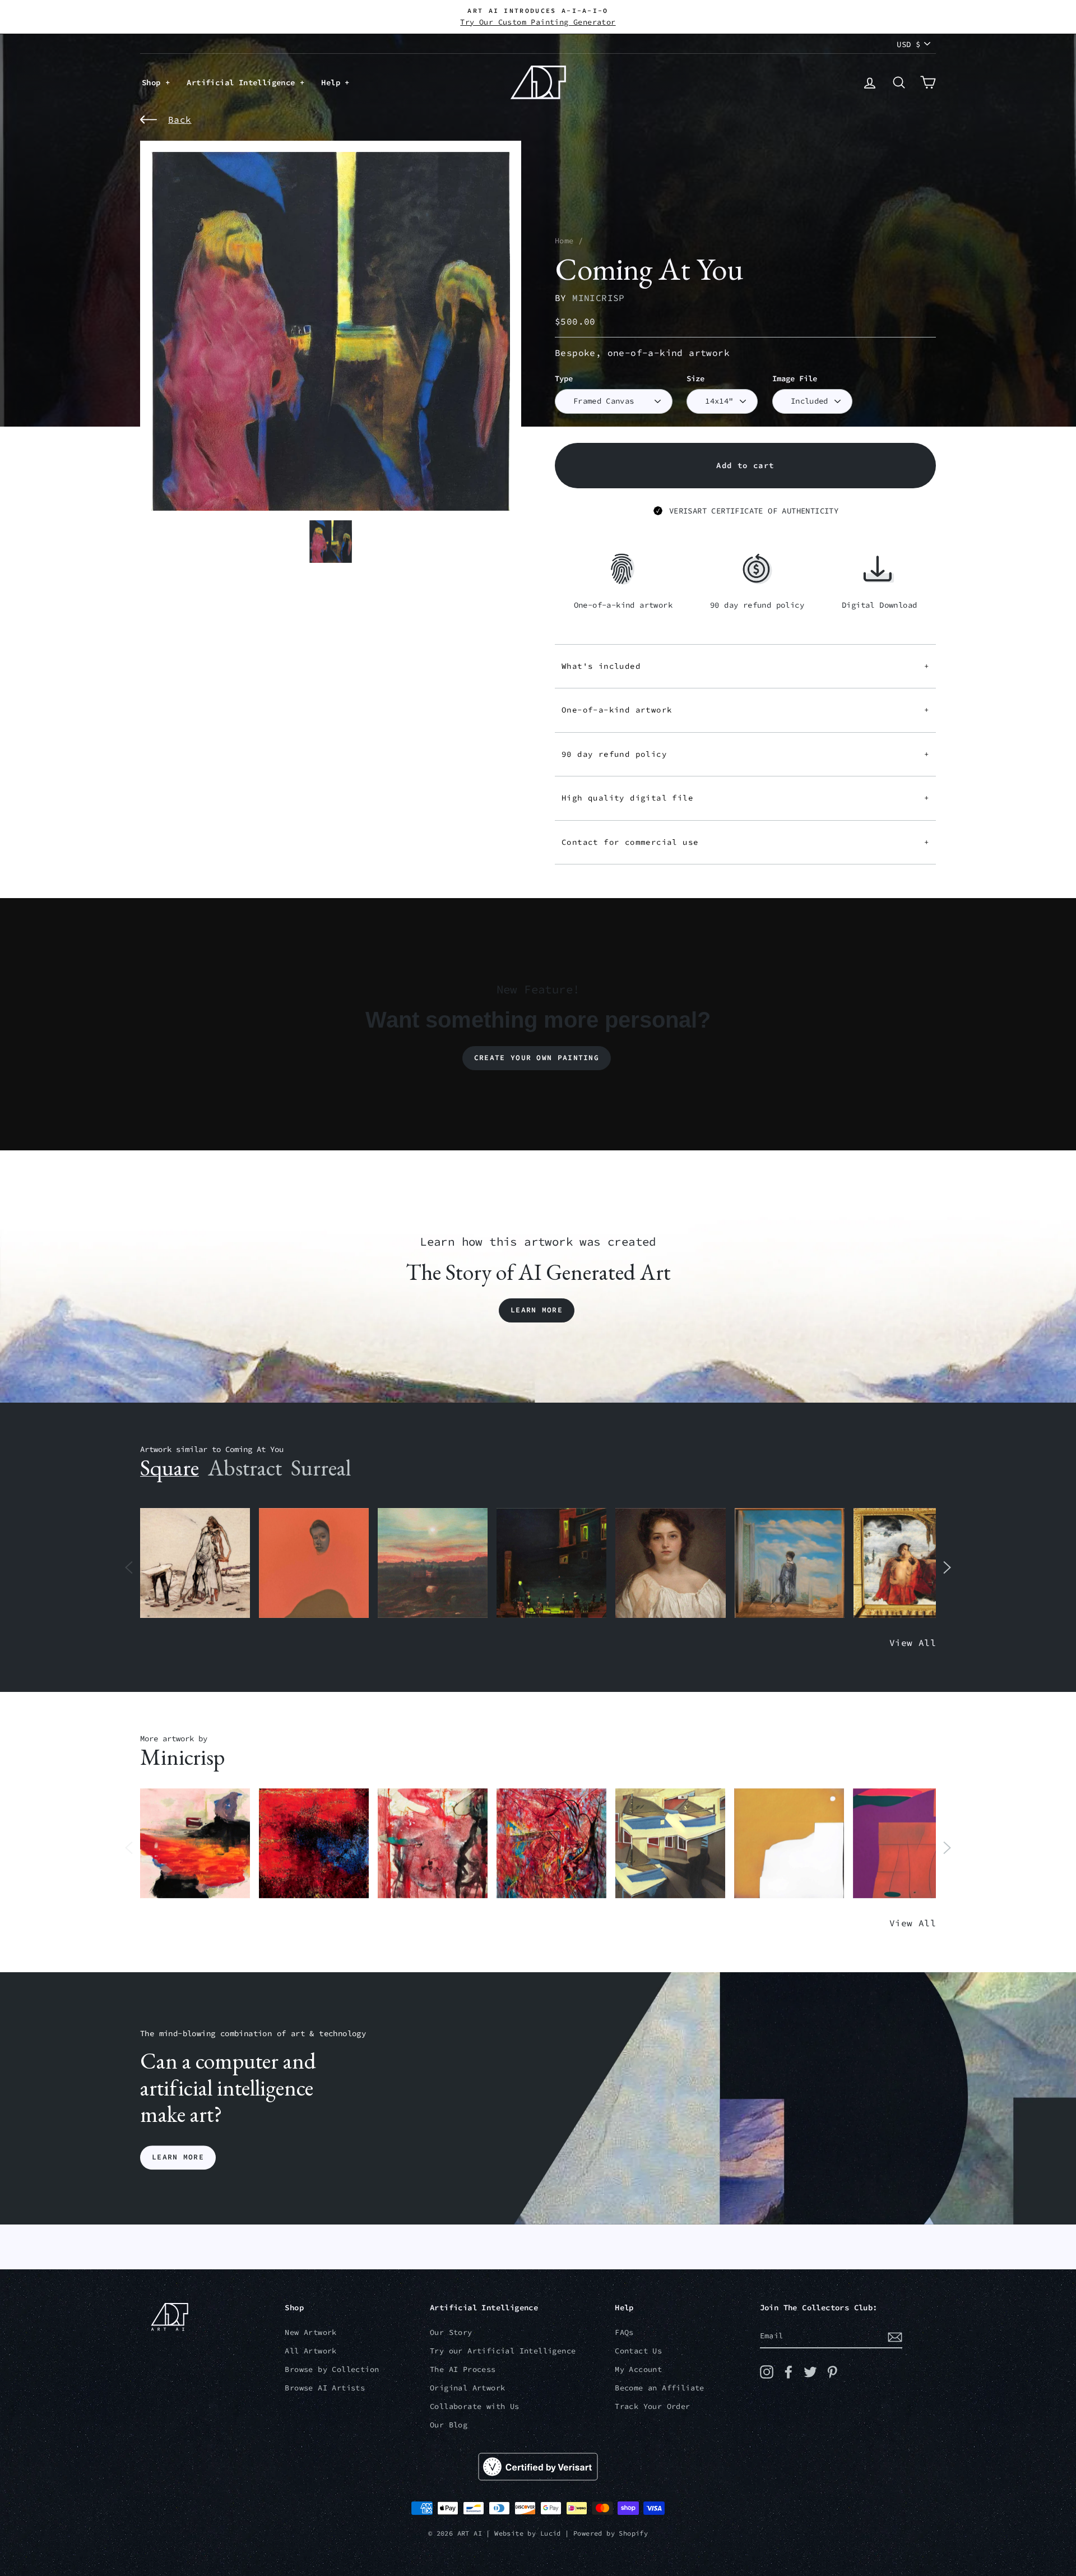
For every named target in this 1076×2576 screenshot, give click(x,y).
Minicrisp (599, 298)
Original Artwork (467, 2388)
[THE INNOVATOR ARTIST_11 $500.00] (195, 1563)
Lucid (551, 2533)
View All (913, 1643)
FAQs (624, 2332)
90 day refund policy (745, 754)
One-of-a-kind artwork (745, 710)
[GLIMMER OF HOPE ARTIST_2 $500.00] (551, 1563)
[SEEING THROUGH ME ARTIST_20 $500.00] (670, 1563)
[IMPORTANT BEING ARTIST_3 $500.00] (790, 1563)
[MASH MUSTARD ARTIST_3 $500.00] (789, 1844)
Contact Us (638, 2351)
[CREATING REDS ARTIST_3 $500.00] (908, 1844)
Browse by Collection (332, 2369)
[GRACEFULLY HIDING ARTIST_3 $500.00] (433, 1844)
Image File (795, 379)
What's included (745, 666)
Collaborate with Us (475, 2406)
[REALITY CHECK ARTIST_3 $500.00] (670, 1844)
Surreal (321, 1468)
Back (180, 119)
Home (564, 241)
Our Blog (449, 2425)
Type (564, 379)
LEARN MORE (178, 2158)
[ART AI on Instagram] (767, 2372)
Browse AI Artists (325, 2388)
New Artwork (310, 2332)
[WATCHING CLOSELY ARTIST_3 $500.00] (314, 1563)
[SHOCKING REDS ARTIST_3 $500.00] (551, 1844)
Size (695, 379)
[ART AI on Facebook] (789, 2372)
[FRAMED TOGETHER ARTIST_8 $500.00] (908, 1563)
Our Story (451, 2332)
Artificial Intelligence (243, 82)
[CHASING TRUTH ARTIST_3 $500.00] (314, 1844)
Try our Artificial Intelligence (503, 2351)
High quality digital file (745, 798)
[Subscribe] (895, 2337)
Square (170, 1468)
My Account (638, 2369)
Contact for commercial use (745, 842)
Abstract (245, 1468)
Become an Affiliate (660, 2388)
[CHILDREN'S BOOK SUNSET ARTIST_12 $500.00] (433, 1563)
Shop (154, 82)
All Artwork (310, 2351)
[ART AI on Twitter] (810, 2372)
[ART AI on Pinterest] (832, 2372)
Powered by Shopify (611, 2533)
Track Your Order (652, 2406)
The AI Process (463, 2369)
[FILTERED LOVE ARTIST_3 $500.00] (195, 1844)
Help (333, 82)
